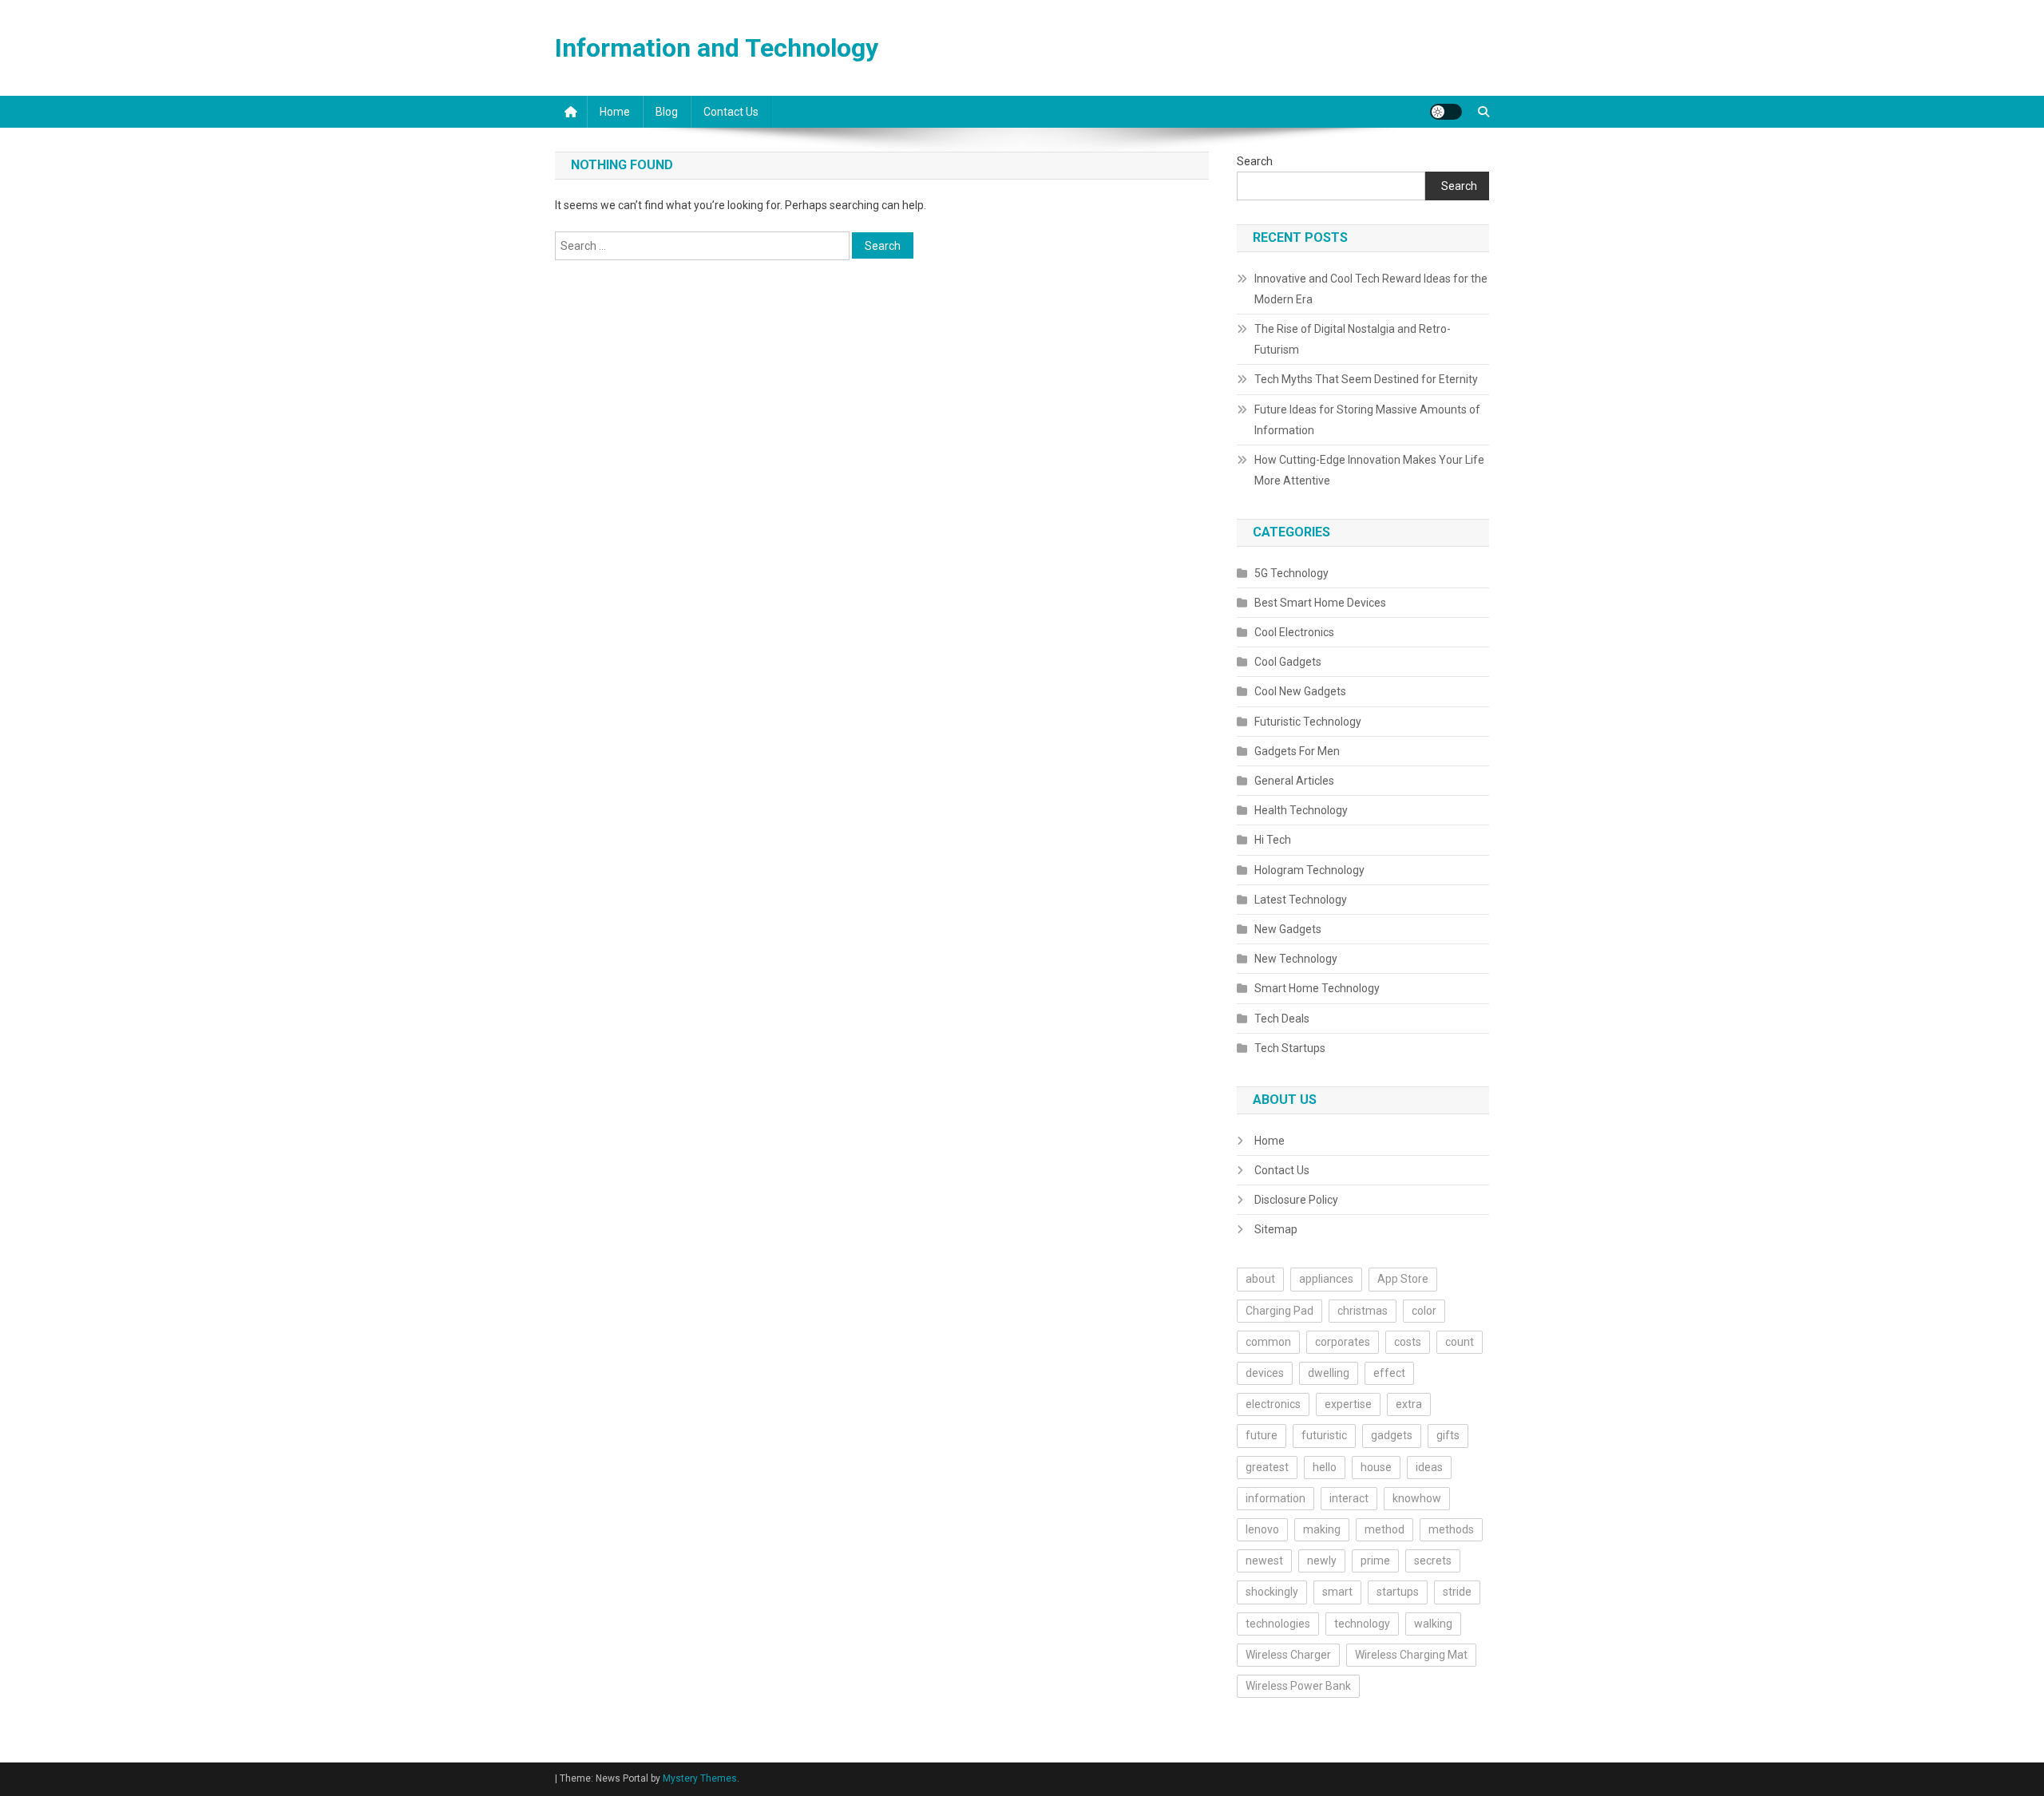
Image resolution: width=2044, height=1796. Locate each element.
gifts (1448, 1435)
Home (615, 112)
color (1424, 1311)
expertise (1348, 1404)
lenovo (1262, 1529)
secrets (1433, 1561)
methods (1451, 1529)
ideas (1429, 1467)
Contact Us (731, 112)
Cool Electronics (1294, 632)
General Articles (1294, 781)
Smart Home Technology (1317, 988)
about (1260, 1279)
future (1262, 1435)
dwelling (1329, 1373)
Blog (667, 112)
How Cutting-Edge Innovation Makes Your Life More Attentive (1369, 470)
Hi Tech (1273, 840)
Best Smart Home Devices (1320, 603)
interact (1349, 1498)
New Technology (1296, 959)
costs (1408, 1342)
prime (1375, 1561)
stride (1457, 1592)
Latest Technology (1301, 900)
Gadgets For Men (1297, 751)
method (1384, 1529)
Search (1255, 161)
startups (1398, 1592)
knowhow (1417, 1498)
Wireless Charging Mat (1411, 1655)
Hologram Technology (1309, 870)
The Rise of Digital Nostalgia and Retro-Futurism (1353, 339)
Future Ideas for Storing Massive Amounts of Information (1367, 420)
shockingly (1272, 1592)
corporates (1343, 1342)
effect (1389, 1373)
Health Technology (1301, 810)
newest (1264, 1561)
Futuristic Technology (1308, 722)
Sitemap (1276, 1229)
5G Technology (1291, 573)
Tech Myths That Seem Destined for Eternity (1366, 379)
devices (1265, 1373)
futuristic (1324, 1435)
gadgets (1392, 1435)
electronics (1273, 1404)
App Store (1403, 1279)
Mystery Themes (700, 1778)
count (1460, 1342)
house (1376, 1467)
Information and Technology (717, 48)
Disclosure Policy (1296, 1200)
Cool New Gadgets (1300, 691)
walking (1433, 1624)
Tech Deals (1282, 1019)
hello (1325, 1467)
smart (1337, 1592)
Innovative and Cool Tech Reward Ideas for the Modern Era (1371, 289)
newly (1322, 1561)
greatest (1267, 1467)
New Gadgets (1288, 929)
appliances (1326, 1279)
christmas (1363, 1311)
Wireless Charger (1288, 1655)
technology (1362, 1624)
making (1322, 1529)
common (1268, 1342)
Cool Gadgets (1288, 662)
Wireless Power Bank (1298, 1686)
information (1276, 1498)
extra (1409, 1404)
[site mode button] (1446, 112)
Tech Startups (1290, 1048)
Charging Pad (1279, 1311)
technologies (1278, 1624)
